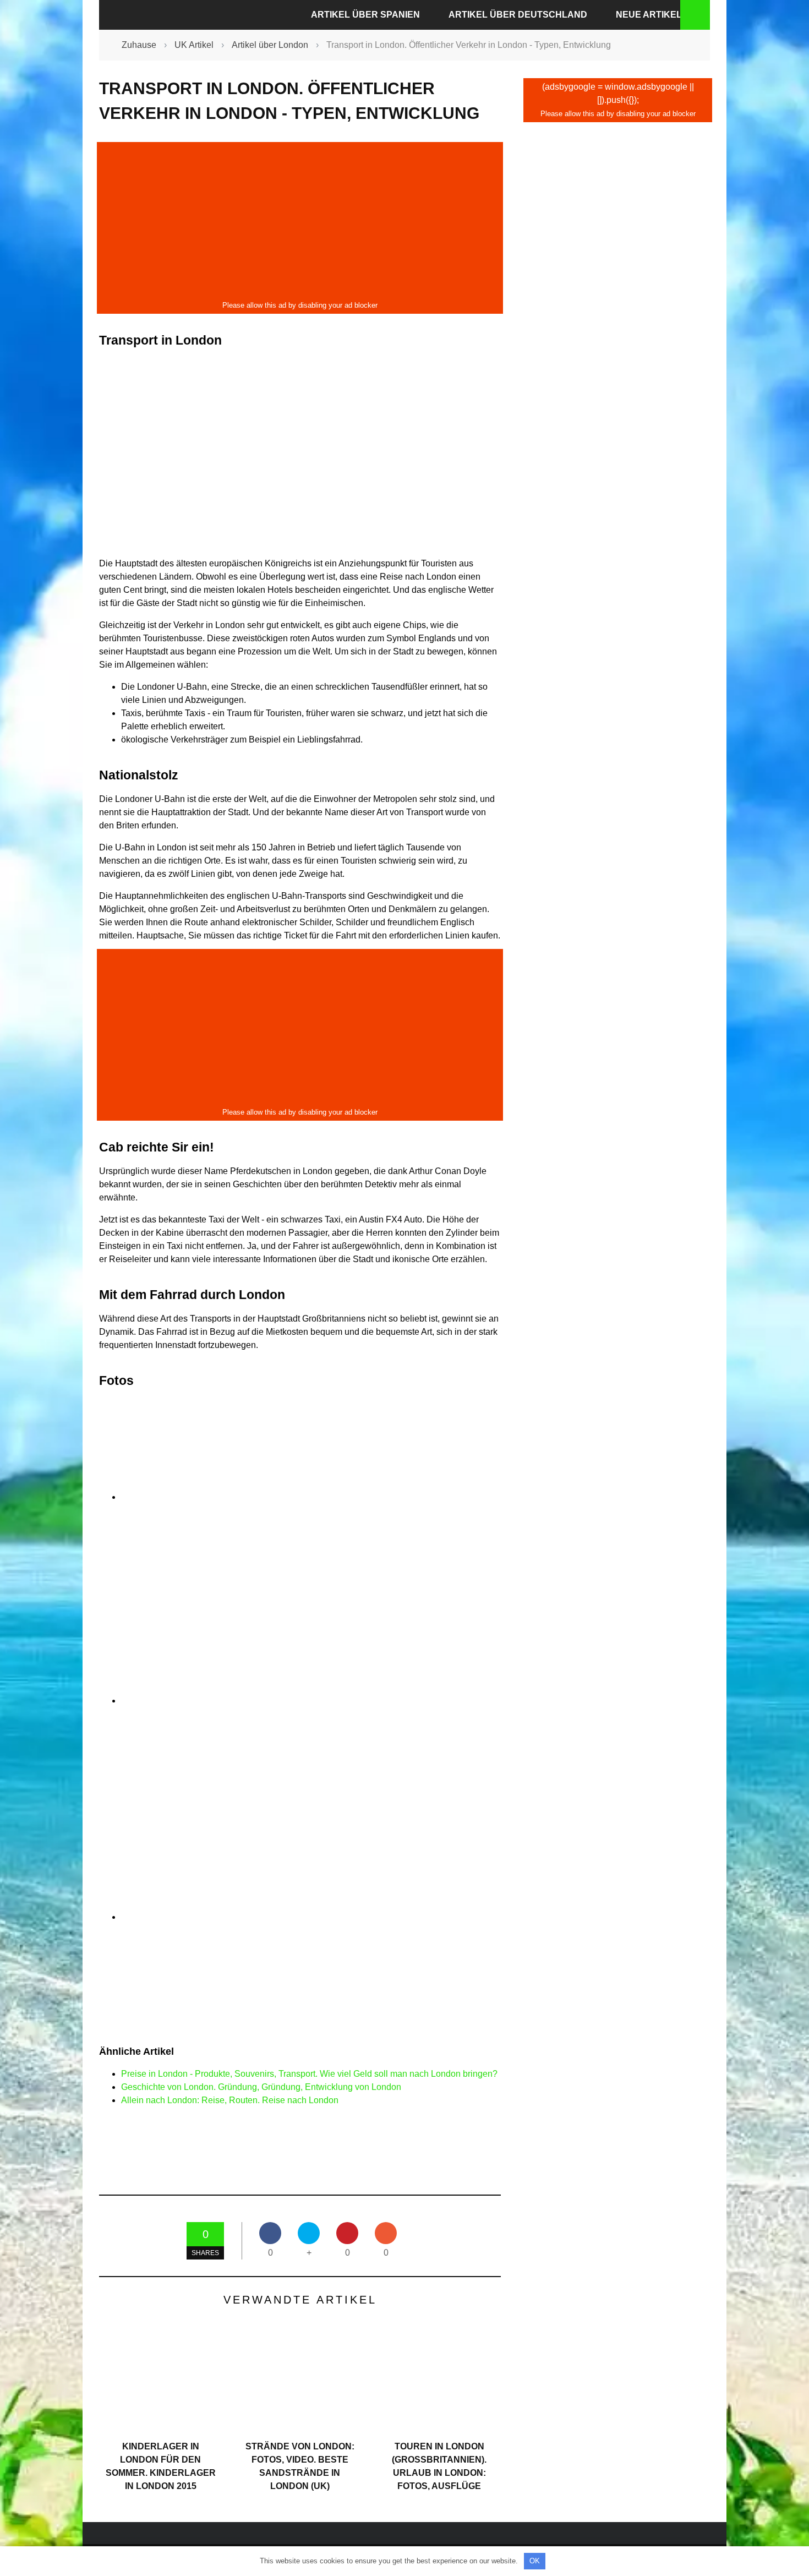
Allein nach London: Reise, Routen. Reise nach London (230, 2100)
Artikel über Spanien (365, 15)
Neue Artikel (649, 15)
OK (535, 2561)
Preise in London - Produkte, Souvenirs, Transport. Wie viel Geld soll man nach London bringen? (309, 2074)
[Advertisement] (300, 221)
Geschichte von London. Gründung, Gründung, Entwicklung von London (261, 2087)
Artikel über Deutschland (518, 15)
